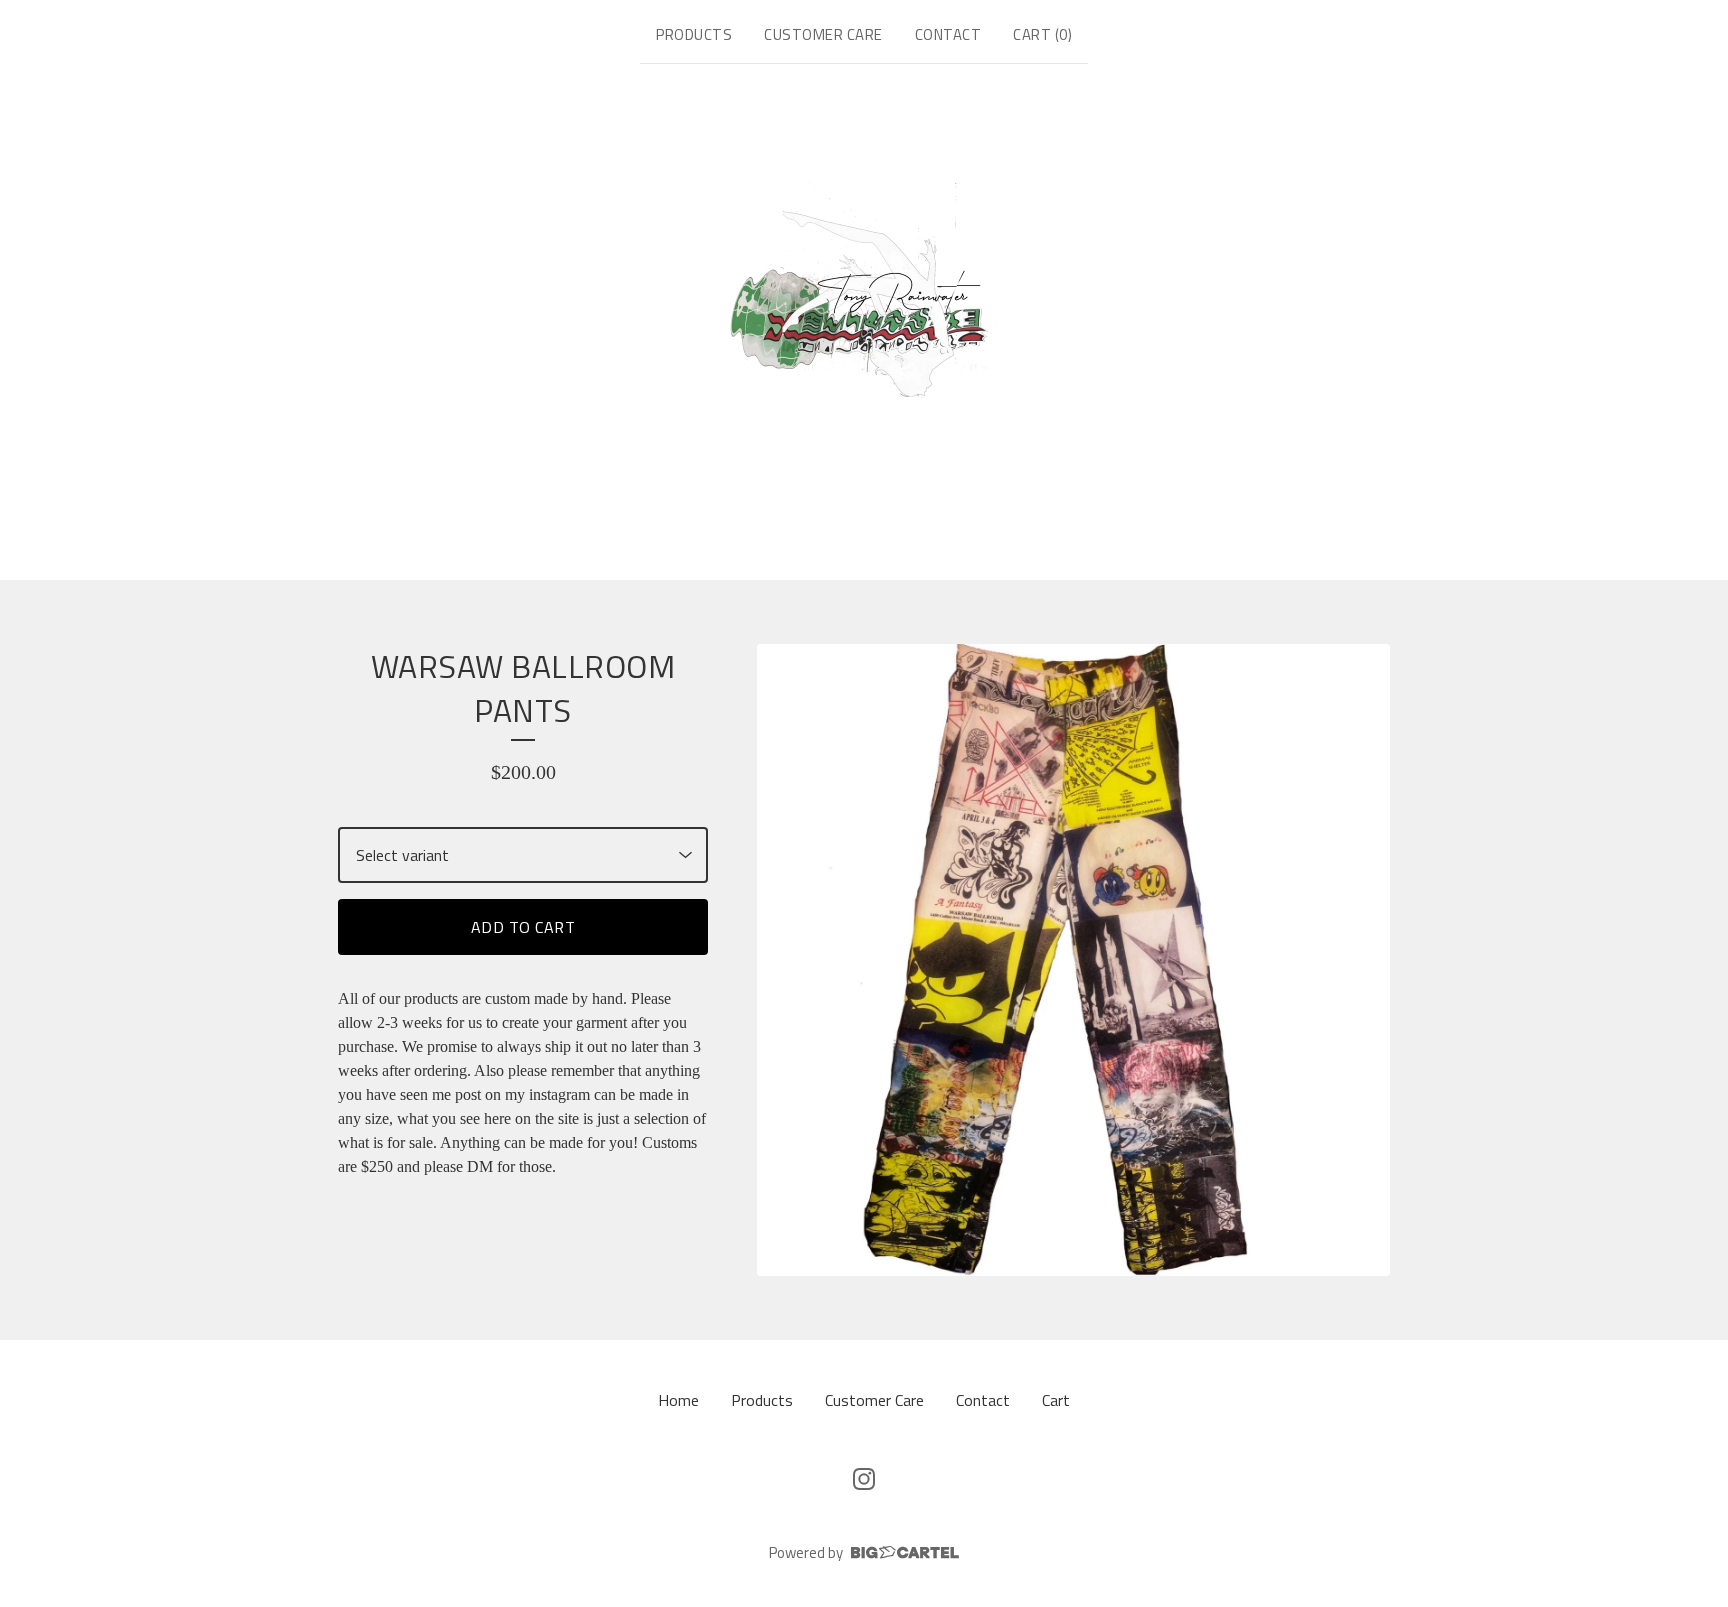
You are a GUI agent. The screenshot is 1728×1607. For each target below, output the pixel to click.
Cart (1056, 1400)
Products (694, 34)
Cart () (1042, 34)
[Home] (864, 318)
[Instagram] (864, 1479)
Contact (948, 34)
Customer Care (823, 34)
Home (678, 1400)
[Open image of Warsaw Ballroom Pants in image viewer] (1073, 960)
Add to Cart (523, 927)
